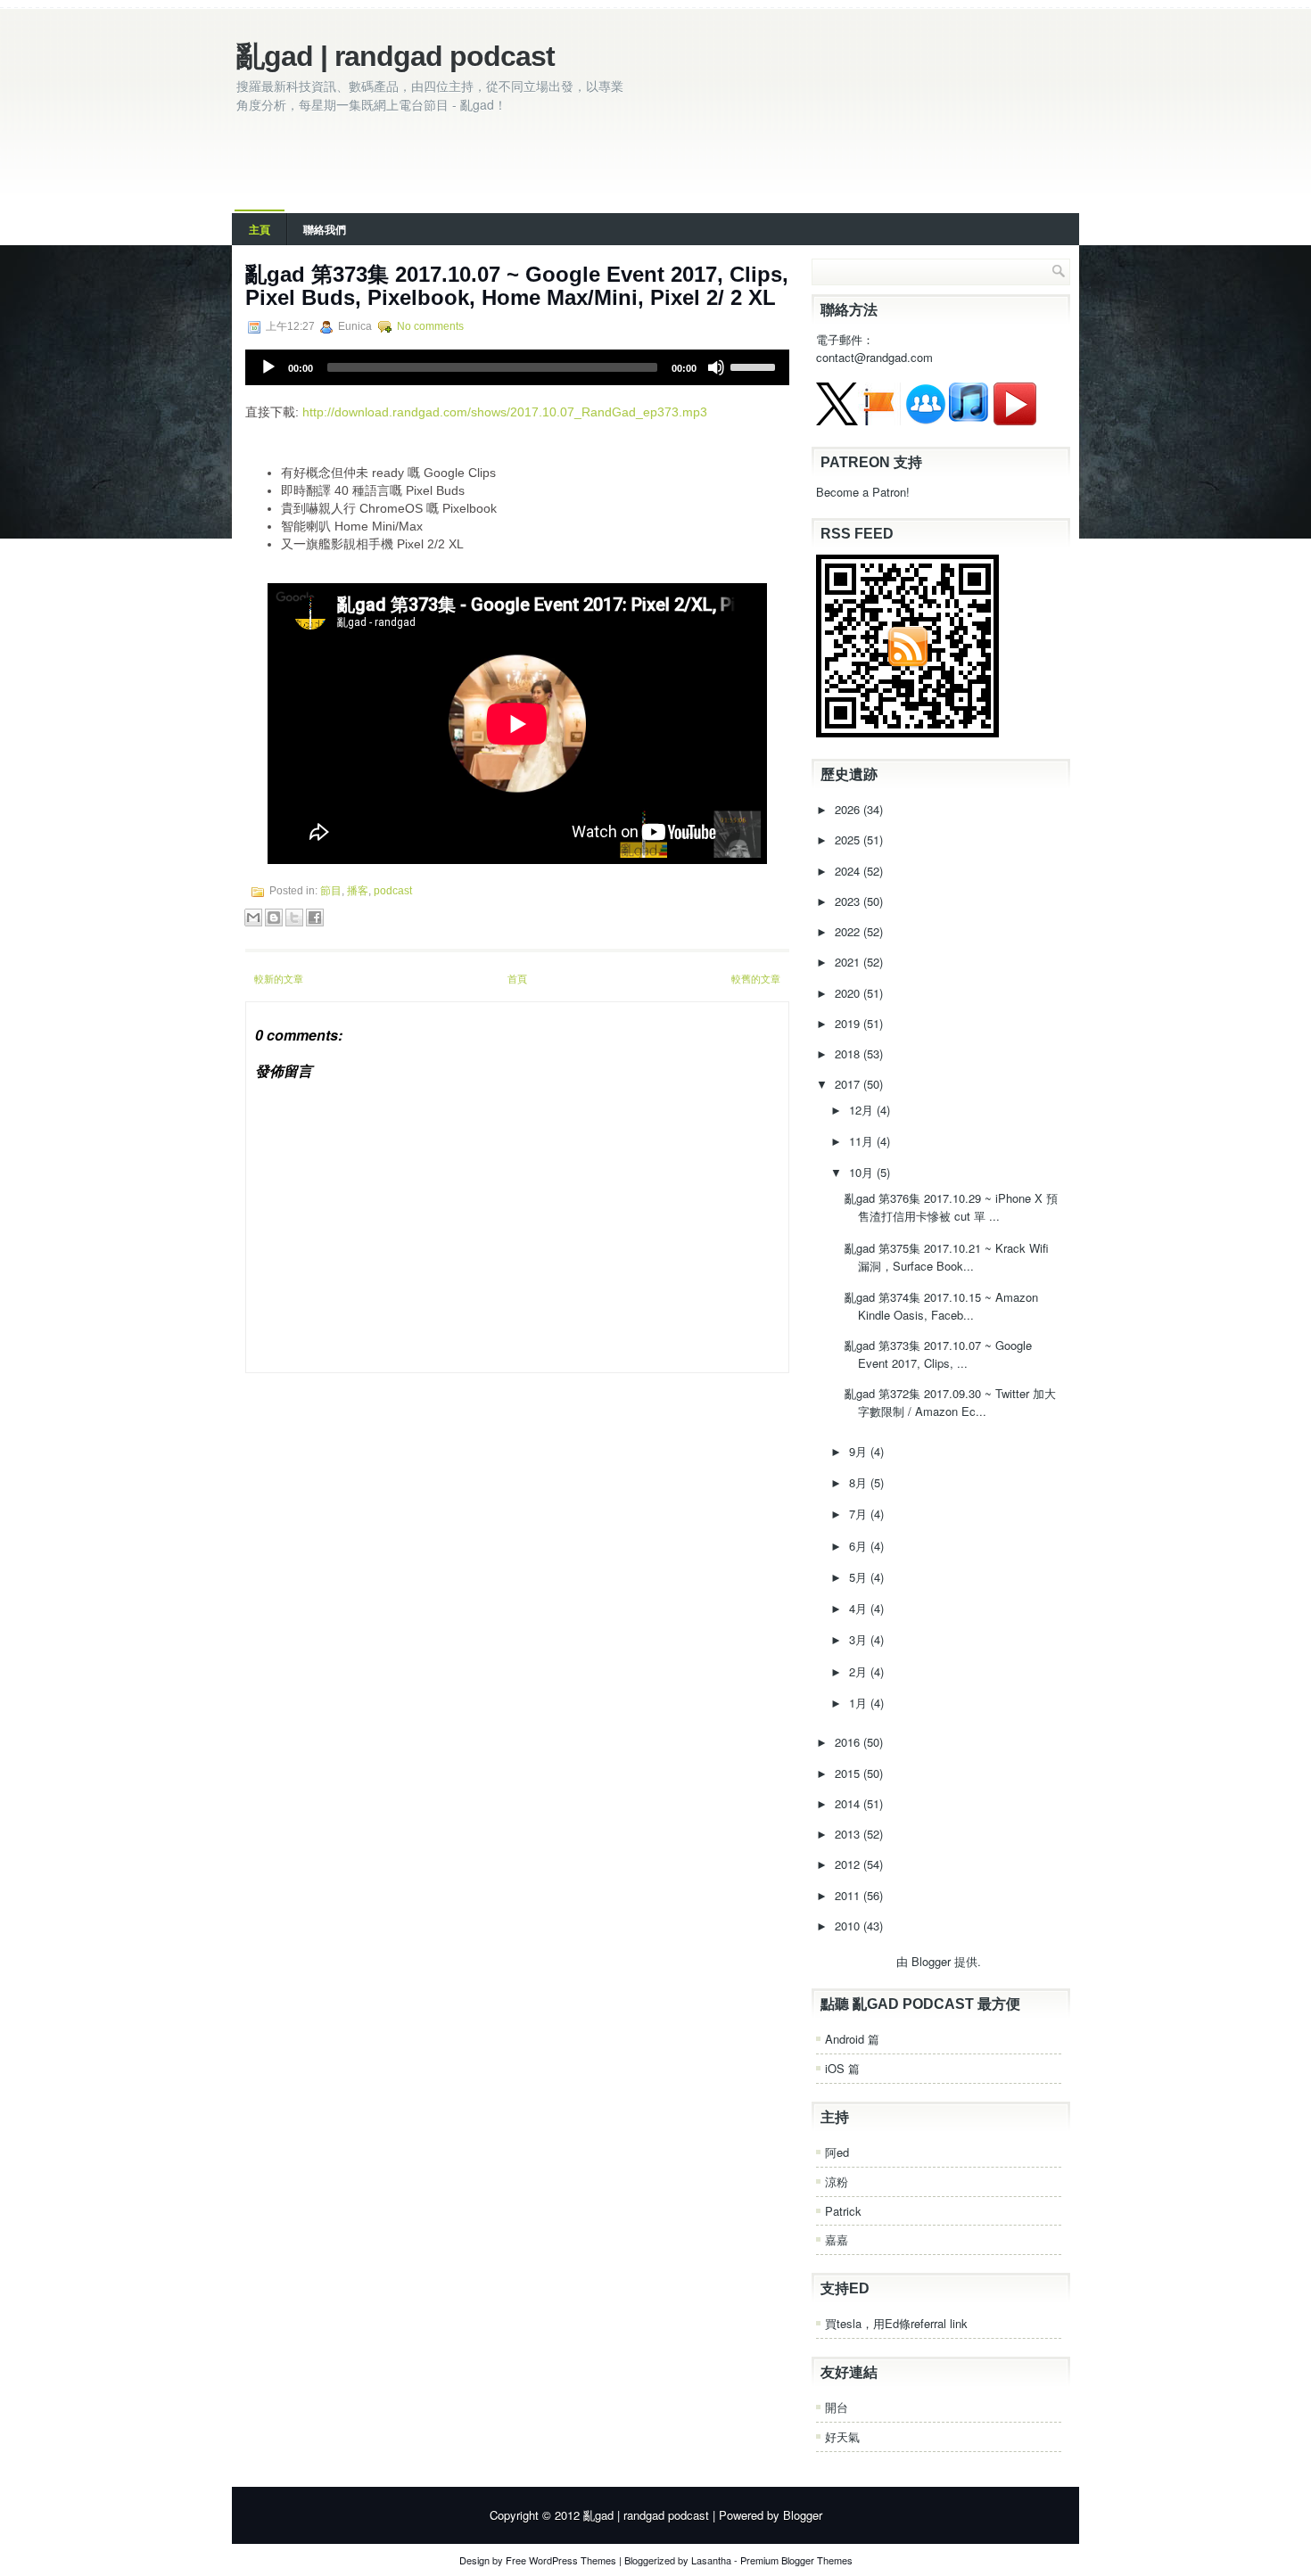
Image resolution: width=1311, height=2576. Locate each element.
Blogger (931, 1961)
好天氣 (842, 2436)
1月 (860, 1703)
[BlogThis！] (274, 918)
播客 (358, 891)
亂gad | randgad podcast (396, 56)
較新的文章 (279, 978)
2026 (849, 809)
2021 (849, 962)
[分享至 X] (294, 918)
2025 (849, 839)
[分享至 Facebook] (315, 918)
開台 (837, 2407)
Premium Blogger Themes (796, 2560)
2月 (860, 1671)
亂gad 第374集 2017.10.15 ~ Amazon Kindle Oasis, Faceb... (941, 1306)
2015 (849, 1773)
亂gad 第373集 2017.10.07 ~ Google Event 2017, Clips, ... (938, 1354)
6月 (860, 1546)
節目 (331, 891)
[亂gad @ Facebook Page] (879, 420)
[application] (517, 367)
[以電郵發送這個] (253, 918)
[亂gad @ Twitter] (837, 420)
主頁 (260, 229)
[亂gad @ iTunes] (969, 420)
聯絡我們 (325, 229)
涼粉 (837, 2181)
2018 (849, 1053)
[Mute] (716, 367)
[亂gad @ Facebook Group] (926, 420)
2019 (849, 1023)
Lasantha (711, 2560)
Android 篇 (852, 2039)
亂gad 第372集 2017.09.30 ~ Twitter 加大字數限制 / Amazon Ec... (950, 1402)
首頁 (517, 978)
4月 (860, 1608)
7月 (860, 1514)
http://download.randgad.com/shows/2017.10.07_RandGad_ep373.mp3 (505, 412)
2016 (849, 1742)
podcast (393, 891)
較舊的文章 (756, 978)
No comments (430, 326)
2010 (849, 1926)
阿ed (837, 2152)
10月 (863, 1172)
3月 (860, 1639)
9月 (860, 1451)
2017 (849, 1084)
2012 (849, 1864)
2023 (849, 901)
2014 (849, 1803)
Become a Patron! (863, 492)
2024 (849, 871)
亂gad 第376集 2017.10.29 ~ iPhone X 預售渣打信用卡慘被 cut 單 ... (951, 1207)
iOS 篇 (842, 2068)
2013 (849, 1834)
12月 (863, 1110)
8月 (860, 1482)
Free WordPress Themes (561, 2560)
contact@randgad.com (874, 357)
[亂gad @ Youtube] (1015, 420)
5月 (860, 1577)
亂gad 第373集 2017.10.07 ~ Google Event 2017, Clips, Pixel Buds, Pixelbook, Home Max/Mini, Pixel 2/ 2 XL (517, 286)
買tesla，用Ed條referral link (896, 2323)
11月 (863, 1141)
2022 (849, 931)
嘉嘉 (837, 2239)
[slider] (755, 366)
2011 (849, 1895)
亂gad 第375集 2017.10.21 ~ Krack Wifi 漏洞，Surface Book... (947, 1257)
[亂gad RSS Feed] (907, 732)
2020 (849, 993)
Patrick (843, 2211)
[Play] (268, 367)
